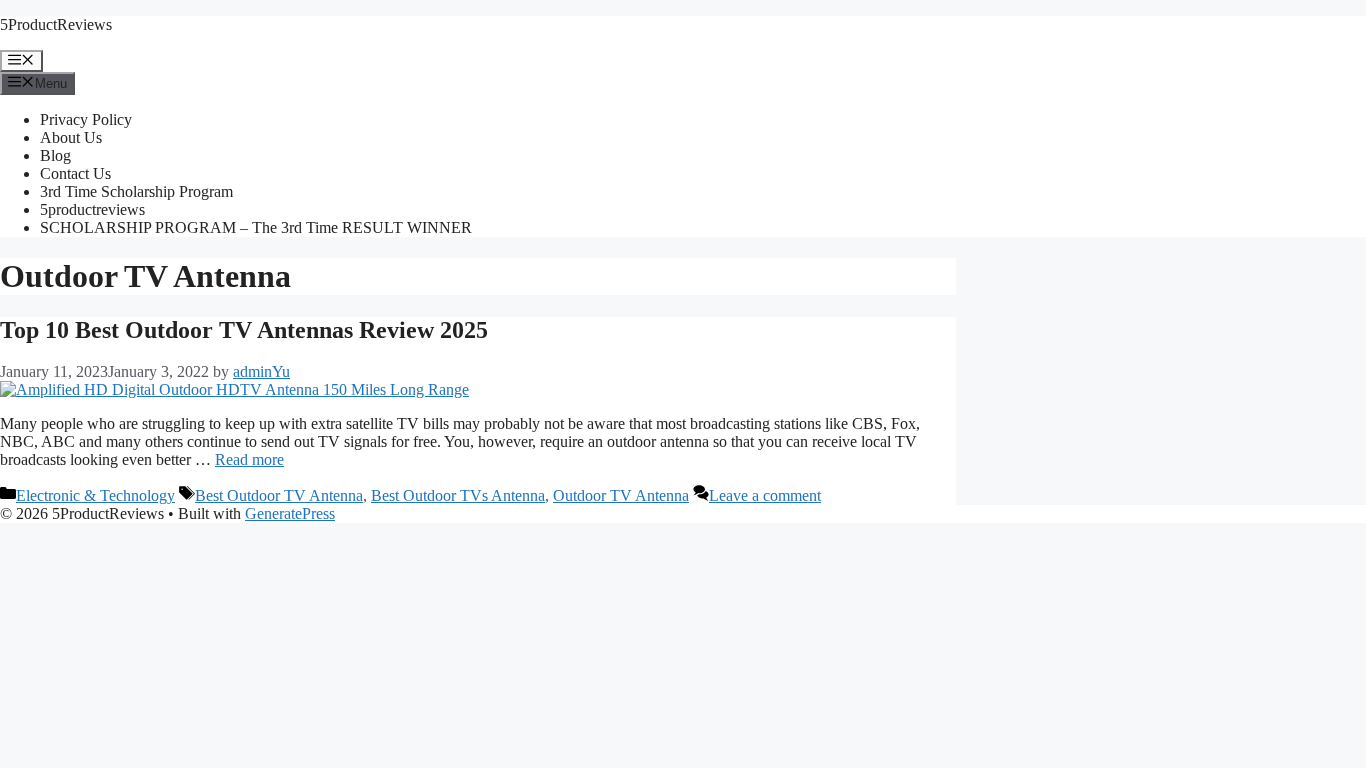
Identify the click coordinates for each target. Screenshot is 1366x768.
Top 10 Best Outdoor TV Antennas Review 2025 (244, 330)
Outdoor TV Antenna (621, 495)
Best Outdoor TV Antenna (279, 495)
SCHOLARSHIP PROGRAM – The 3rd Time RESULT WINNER (256, 227)
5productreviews (92, 209)
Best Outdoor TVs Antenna (458, 495)
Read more (249, 459)
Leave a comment (765, 495)
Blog (55, 155)
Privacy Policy (86, 119)
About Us (71, 137)
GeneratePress (290, 513)
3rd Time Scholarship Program (136, 191)
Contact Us (75, 173)
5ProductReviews (56, 24)
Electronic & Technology (95, 495)
